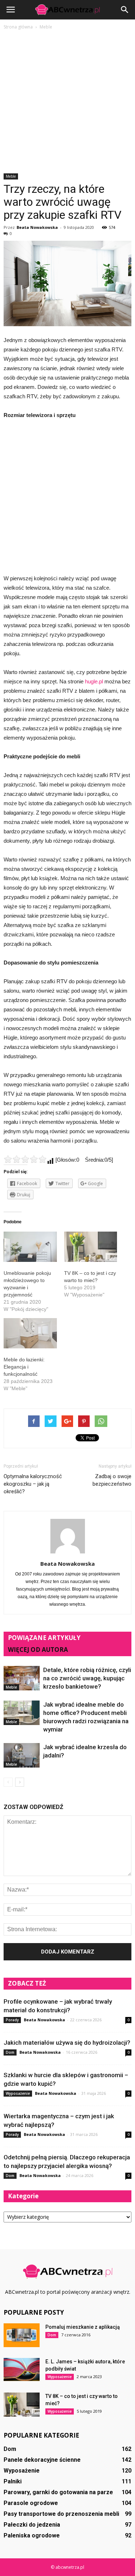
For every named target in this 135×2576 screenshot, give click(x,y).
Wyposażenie (18, 2093)
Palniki (13, 2481)
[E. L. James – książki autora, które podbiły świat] (22, 2369)
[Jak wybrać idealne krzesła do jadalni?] (22, 1755)
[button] (125, 10)
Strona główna (18, 27)
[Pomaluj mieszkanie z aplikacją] (22, 2335)
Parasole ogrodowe (31, 2503)
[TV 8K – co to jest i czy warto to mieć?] (22, 2405)
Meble (11, 176)
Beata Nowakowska (37, 227)
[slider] (25, 1159)
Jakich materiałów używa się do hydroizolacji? (67, 2043)
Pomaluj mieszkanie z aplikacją (83, 2327)
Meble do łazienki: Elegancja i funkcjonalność (24, 1367)
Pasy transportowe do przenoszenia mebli (61, 2514)
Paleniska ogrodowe (32, 2535)
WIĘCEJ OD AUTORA (38, 1650)
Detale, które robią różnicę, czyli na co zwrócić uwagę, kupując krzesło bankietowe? (87, 1678)
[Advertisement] (67, 102)
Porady (12, 2020)
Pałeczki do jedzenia (32, 2525)
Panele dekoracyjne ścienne (42, 2460)
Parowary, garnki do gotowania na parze (58, 2492)
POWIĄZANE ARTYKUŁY (44, 1638)
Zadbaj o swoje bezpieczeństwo (112, 1480)
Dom (10, 2052)
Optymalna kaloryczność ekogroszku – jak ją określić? (33, 1484)
